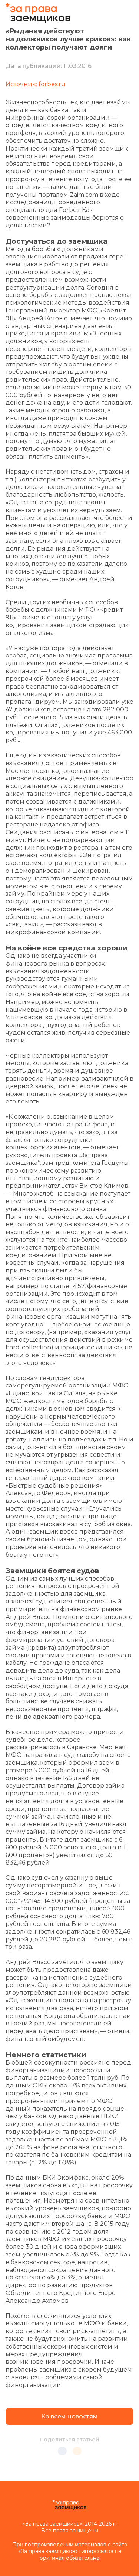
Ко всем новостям (69, 2416)
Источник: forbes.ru (36, 84)
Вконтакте (62, 2451)
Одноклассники (77, 2451)
